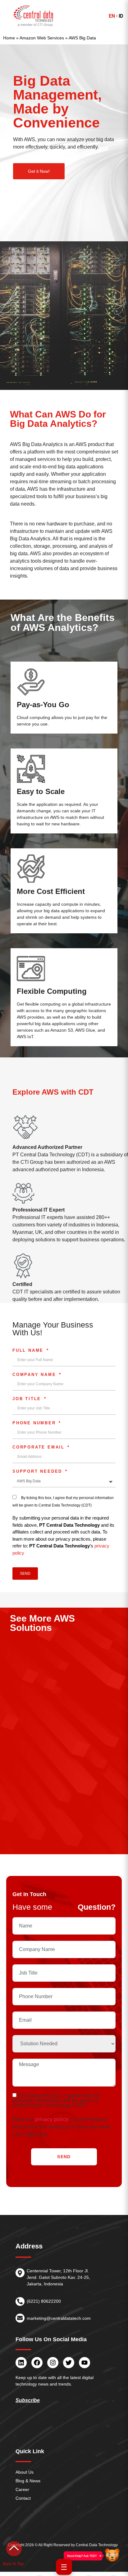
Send (64, 2157)
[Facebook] (37, 2363)
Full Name (29, 1351)
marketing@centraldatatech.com (59, 2318)
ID (121, 16)
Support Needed (38, 1471)
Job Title (28, 1399)
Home (9, 38)
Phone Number (35, 1423)
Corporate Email (40, 1447)
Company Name (35, 1375)
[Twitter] (69, 2363)
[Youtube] (85, 2363)
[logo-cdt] (34, 16)
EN (112, 16)
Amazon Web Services (42, 38)
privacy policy (52, 2119)
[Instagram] (53, 2363)
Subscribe (28, 2400)
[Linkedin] (21, 2363)
